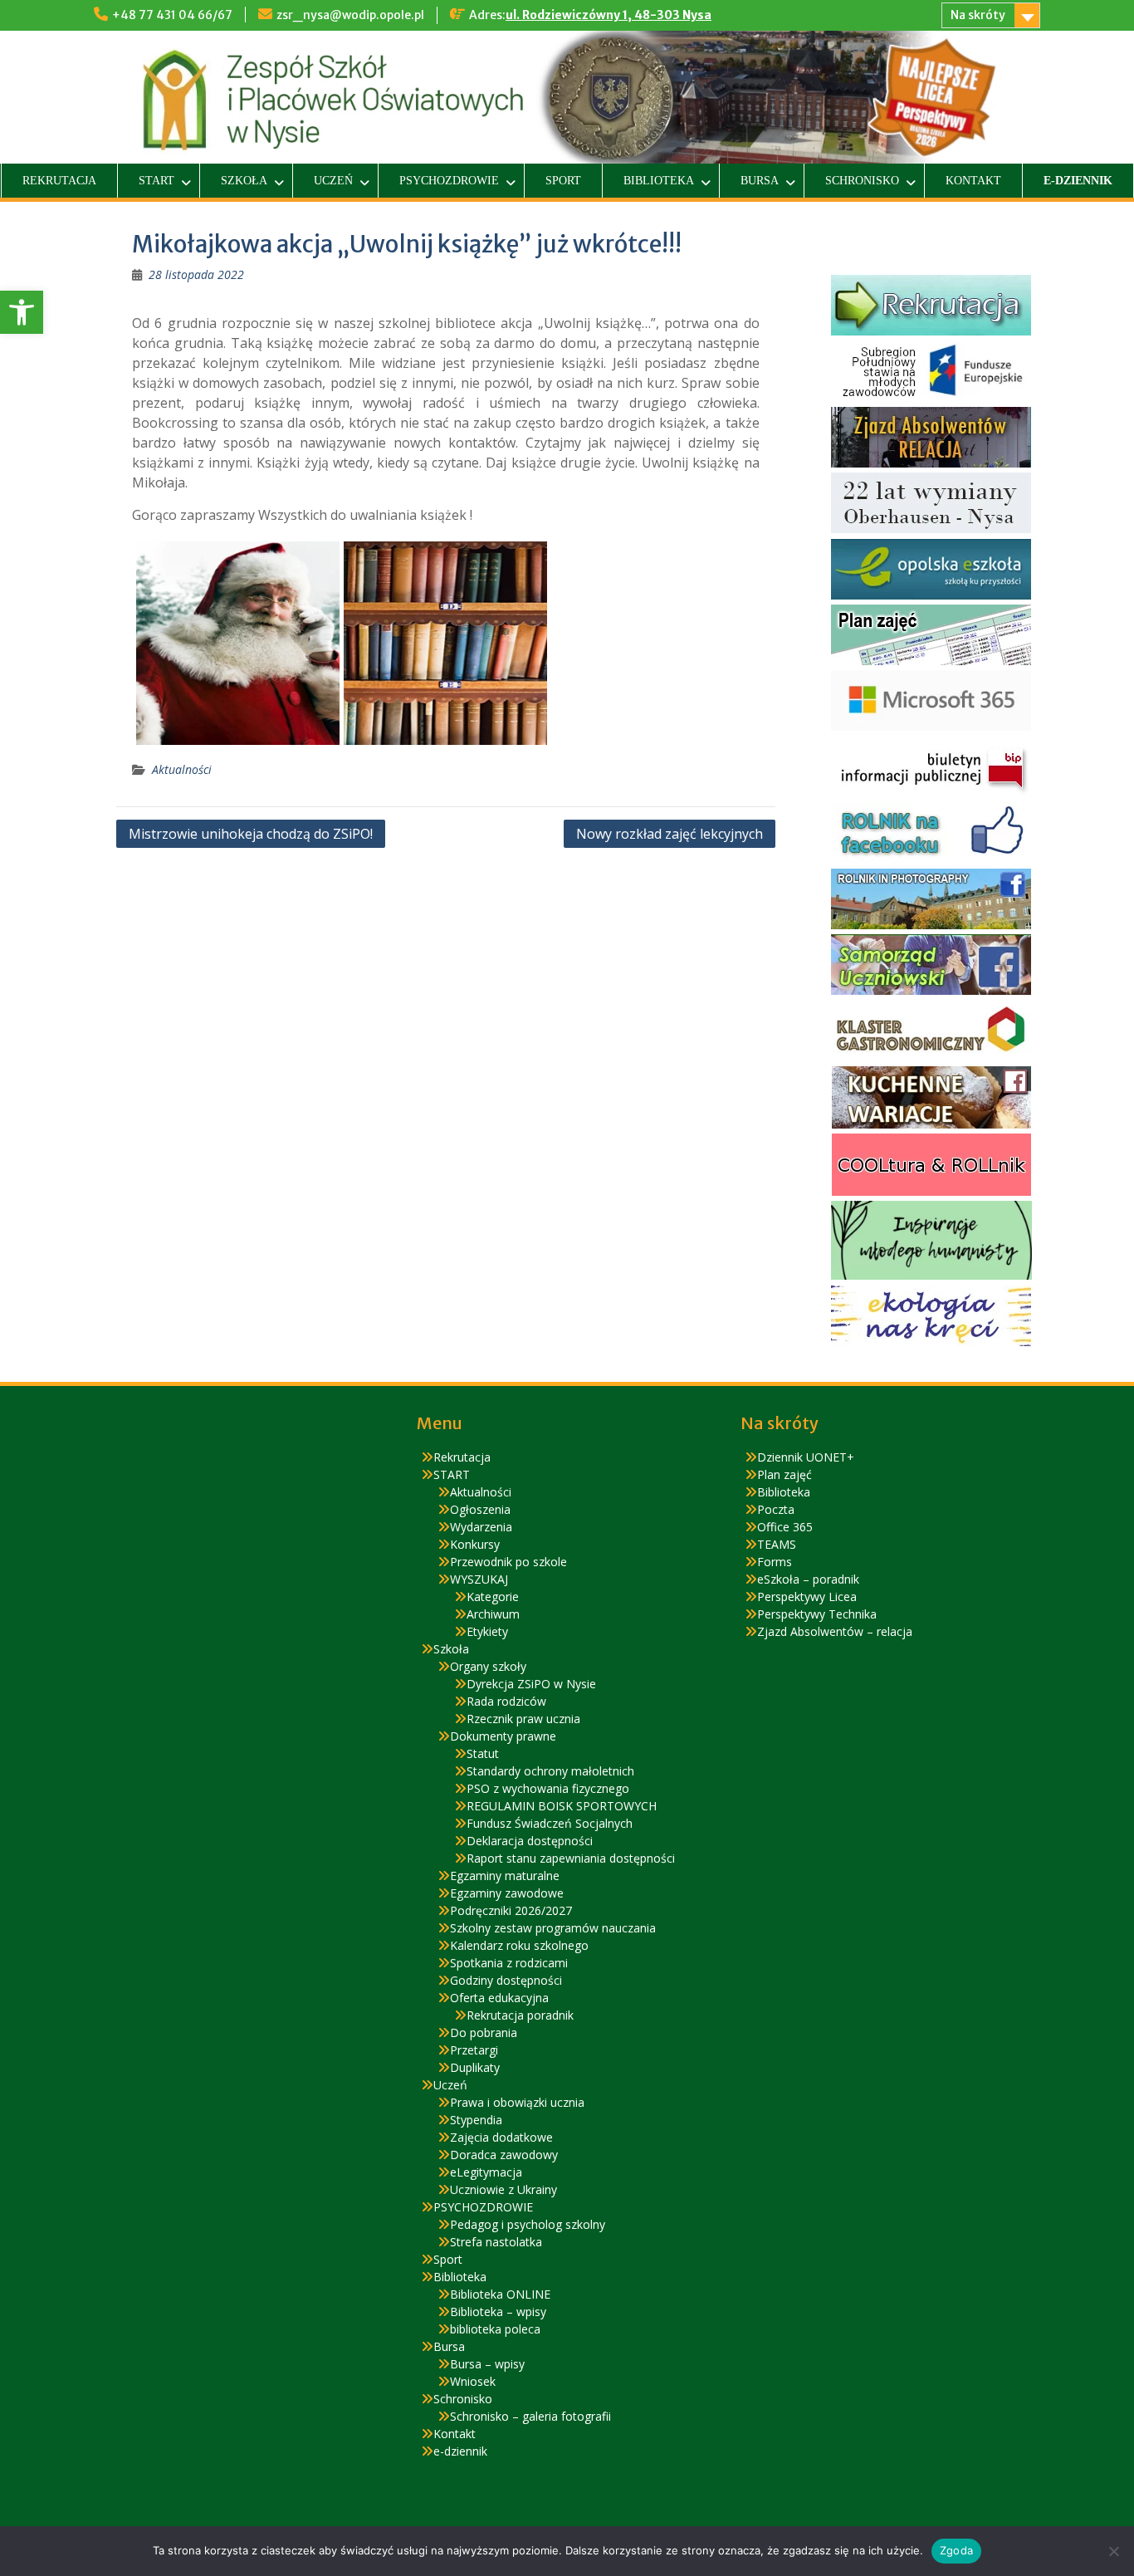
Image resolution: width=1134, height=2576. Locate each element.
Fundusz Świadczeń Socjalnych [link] (550, 1823)
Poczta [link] (776, 1509)
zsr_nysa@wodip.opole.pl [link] (350, 15)
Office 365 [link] (785, 1527)
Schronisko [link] (862, 181)
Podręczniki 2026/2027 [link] (511, 1910)
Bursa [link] (760, 181)
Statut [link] (483, 1753)
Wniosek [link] (473, 2381)
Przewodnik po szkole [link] (508, 1562)
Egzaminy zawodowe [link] (507, 1893)
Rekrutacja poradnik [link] (520, 2015)
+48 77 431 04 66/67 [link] (172, 15)
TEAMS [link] (777, 1544)
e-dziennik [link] (1078, 181)
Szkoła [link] (244, 181)
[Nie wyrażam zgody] (1113, 2551)
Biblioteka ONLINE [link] (500, 2294)
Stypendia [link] (476, 2120)
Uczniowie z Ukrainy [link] (503, 2189)
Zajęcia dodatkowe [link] (501, 2137)
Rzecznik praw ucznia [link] (523, 1719)
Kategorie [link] (493, 1597)
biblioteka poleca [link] (495, 2329)
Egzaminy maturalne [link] (505, 1876)
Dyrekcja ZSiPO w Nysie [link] (531, 1684)
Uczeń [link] (333, 181)
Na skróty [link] (978, 15)
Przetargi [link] (474, 2050)
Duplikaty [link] (475, 2067)
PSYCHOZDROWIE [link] (449, 181)
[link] (22, 312)
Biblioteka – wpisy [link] (498, 2312)
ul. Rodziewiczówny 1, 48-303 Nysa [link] (609, 15)
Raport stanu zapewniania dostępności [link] (571, 1858)
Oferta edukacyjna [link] (499, 1998)
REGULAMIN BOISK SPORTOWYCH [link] (562, 1806)
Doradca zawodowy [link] (504, 2155)
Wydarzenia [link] (481, 1527)
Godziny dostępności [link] (506, 1980)
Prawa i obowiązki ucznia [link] (517, 2102)
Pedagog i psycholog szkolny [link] (528, 2224)
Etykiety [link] (487, 1631)
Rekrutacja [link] (59, 181)
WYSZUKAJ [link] (479, 1579)
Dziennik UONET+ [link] (806, 1457)
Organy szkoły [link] (488, 1666)
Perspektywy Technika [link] (817, 1614)
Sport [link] (563, 181)
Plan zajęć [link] (785, 1474)
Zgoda (956, 2550)
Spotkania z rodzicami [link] (509, 1963)
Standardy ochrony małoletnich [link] (550, 1771)
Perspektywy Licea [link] (807, 1597)
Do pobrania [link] (484, 2032)
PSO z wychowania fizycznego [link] (548, 1788)
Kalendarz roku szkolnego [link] (519, 1945)
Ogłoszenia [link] (480, 1509)
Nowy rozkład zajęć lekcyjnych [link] (670, 834)
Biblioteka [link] (659, 181)
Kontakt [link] (973, 181)
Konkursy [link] (475, 1544)
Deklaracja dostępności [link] (530, 1841)
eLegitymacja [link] (486, 2172)
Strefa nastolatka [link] (496, 2242)
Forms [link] (775, 1562)
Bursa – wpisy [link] (487, 2364)
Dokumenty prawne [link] (503, 1736)
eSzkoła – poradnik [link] (808, 1579)
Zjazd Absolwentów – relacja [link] (835, 1631)
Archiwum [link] (493, 1614)
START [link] (156, 181)
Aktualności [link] (182, 769)
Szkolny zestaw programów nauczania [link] (553, 1928)
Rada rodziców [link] (506, 1701)
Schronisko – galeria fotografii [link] (530, 2416)
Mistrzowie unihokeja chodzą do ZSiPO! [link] (251, 834)
